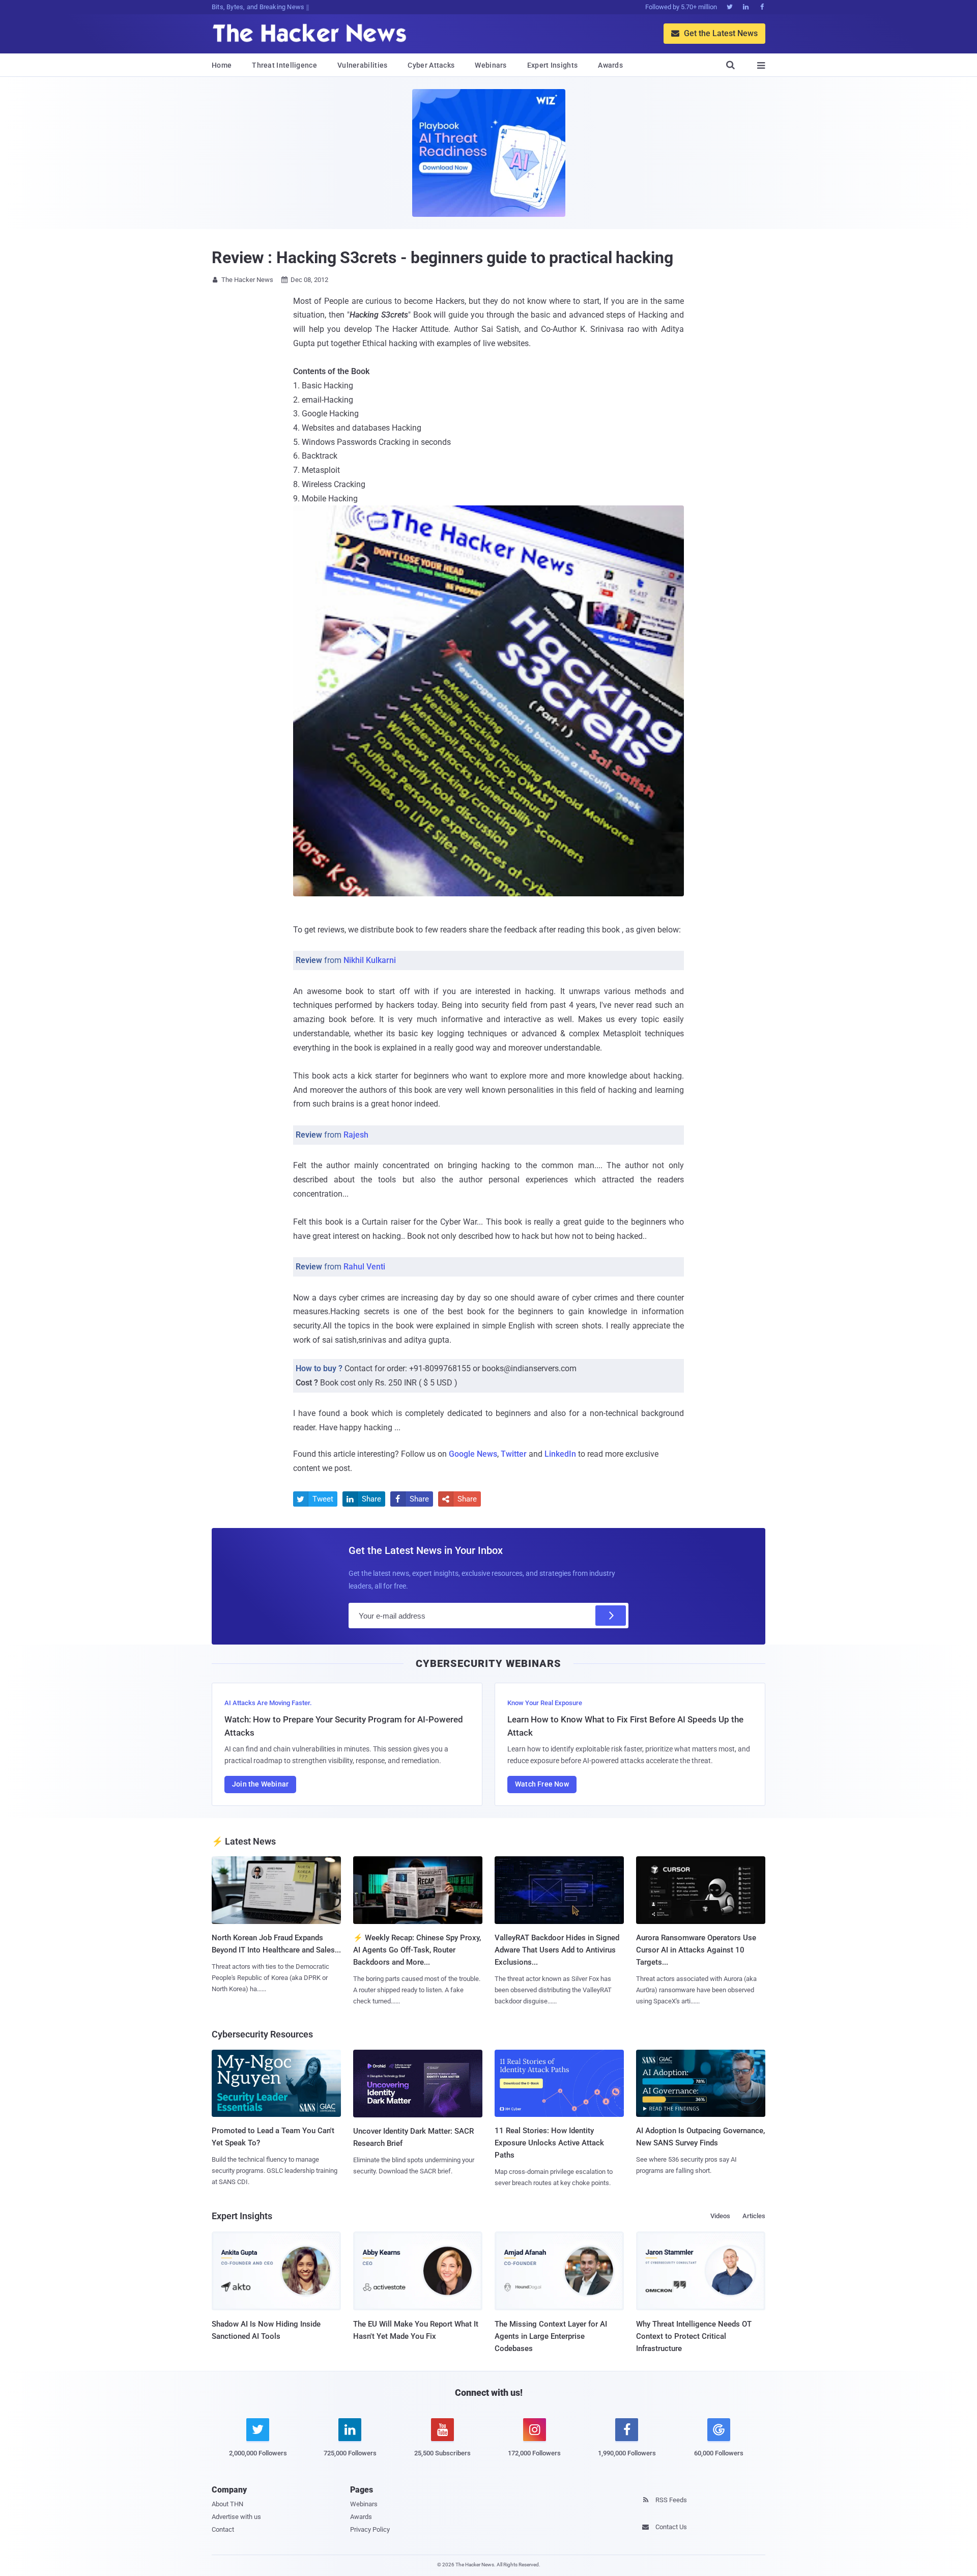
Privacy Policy (370, 2529)
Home (222, 65)
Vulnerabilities (363, 65)
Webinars (491, 65)
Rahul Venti (364, 1267)
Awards (610, 65)
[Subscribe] (611, 1616)
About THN (227, 2504)
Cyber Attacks (431, 65)
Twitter (514, 1454)
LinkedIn (560, 1454)
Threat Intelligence (284, 65)
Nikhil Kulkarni (370, 960)
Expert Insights (553, 65)
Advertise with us (236, 2517)
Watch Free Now (542, 1784)
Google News (473, 1454)
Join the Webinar (260, 1784)
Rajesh (356, 1135)
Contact (223, 2529)
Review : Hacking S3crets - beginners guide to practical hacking (442, 258)
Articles (754, 2216)
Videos (720, 2216)
